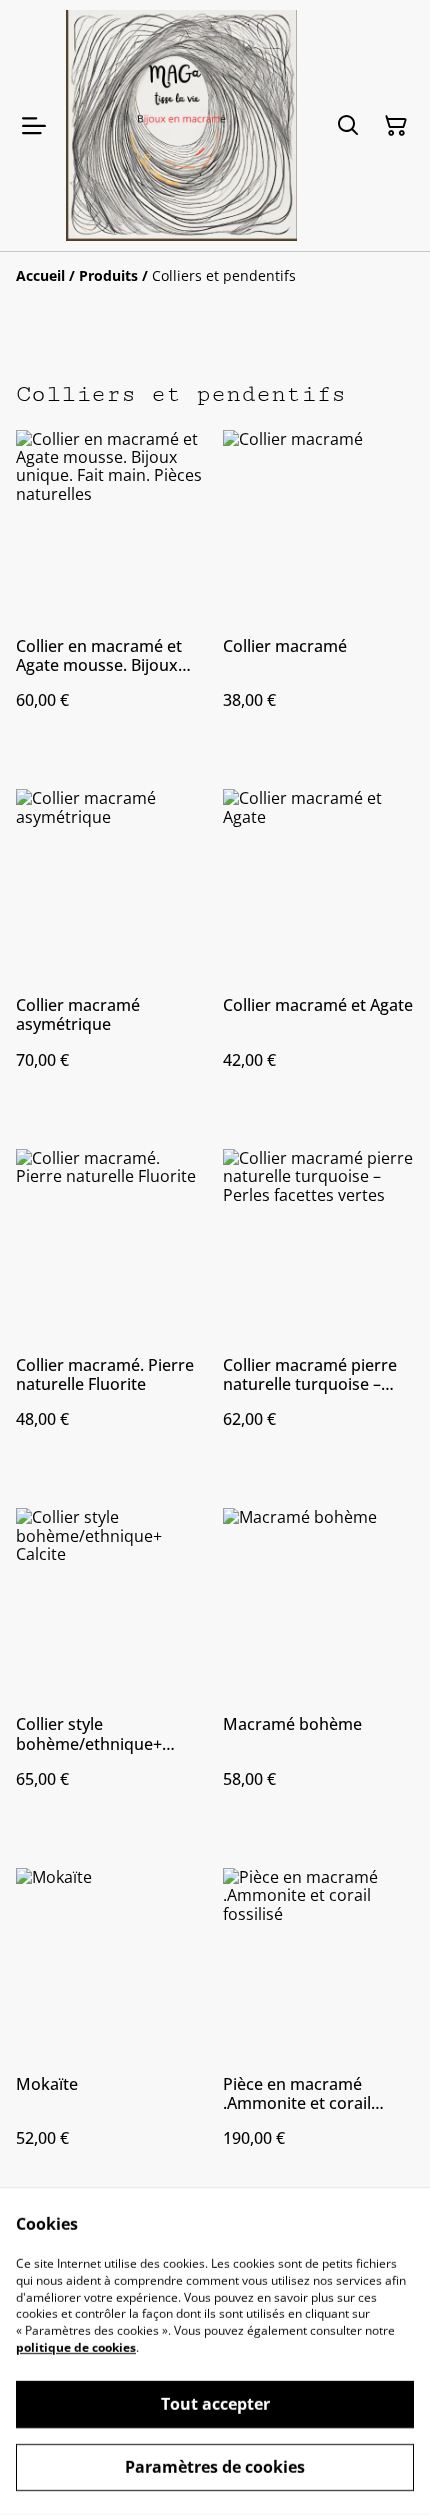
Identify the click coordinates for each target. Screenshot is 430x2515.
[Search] (348, 126)
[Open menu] (34, 126)
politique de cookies (76, 2347)
